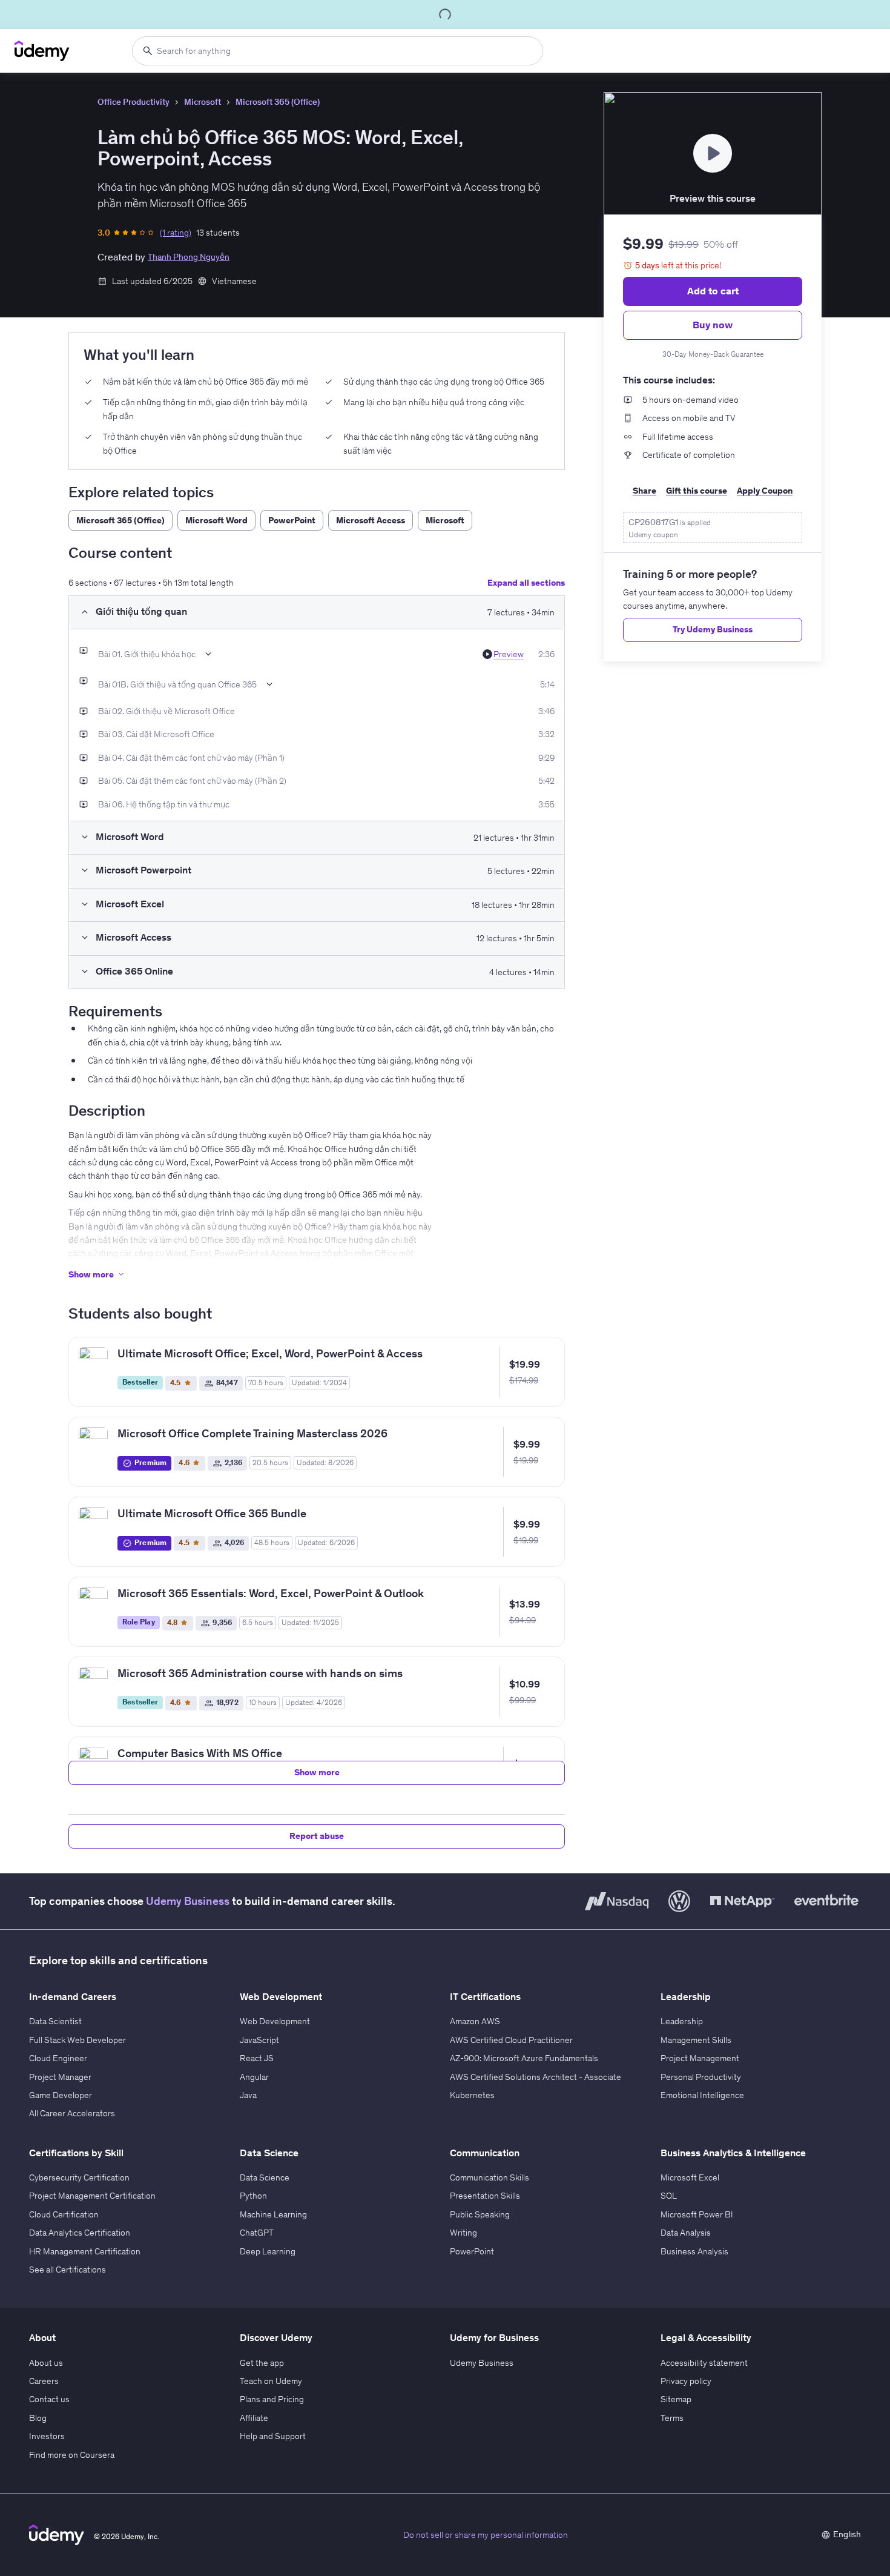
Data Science (265, 2177)
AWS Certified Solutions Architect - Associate (536, 2077)
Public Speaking (480, 2214)
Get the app (262, 2363)
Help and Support (273, 2436)
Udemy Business (188, 1901)
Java (248, 2095)
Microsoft (203, 102)
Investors (47, 2436)
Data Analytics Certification (80, 2233)
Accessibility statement (704, 2363)
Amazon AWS (475, 2021)
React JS (257, 2058)
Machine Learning (273, 2214)
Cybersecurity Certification (79, 2177)
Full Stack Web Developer (77, 2040)
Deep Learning (268, 2251)
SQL (669, 2196)
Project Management (700, 2058)
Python (253, 2196)
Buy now (713, 325)
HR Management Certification (85, 2251)
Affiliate (254, 2418)
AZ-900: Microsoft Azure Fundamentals (524, 2058)
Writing (463, 2233)
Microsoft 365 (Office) (278, 102)
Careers (44, 2381)
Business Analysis (694, 2251)
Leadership (682, 2021)
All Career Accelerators (72, 2113)
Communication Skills (489, 2177)
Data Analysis (686, 2233)
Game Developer (61, 2095)
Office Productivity (133, 102)
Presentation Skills (485, 2196)
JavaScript (259, 2040)
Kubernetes (472, 2095)
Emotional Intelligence (702, 2095)
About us (46, 2363)
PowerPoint (472, 2251)
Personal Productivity (701, 2077)
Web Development (275, 2021)
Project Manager (60, 2077)
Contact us (49, 2399)
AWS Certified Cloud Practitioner (511, 2040)
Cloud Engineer (58, 2058)
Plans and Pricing (272, 2399)
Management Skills (696, 2040)
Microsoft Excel (690, 2177)
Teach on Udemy (271, 2381)
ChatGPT (257, 2233)
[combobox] (338, 51)
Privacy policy (686, 2381)
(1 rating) (176, 233)
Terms (672, 2418)
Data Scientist (55, 2021)
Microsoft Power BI (697, 2214)
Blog (38, 2418)
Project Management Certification (92, 2196)
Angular (254, 2077)
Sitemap (676, 2399)
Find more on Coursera (72, 2455)
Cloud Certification (64, 2214)
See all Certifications (68, 2270)
